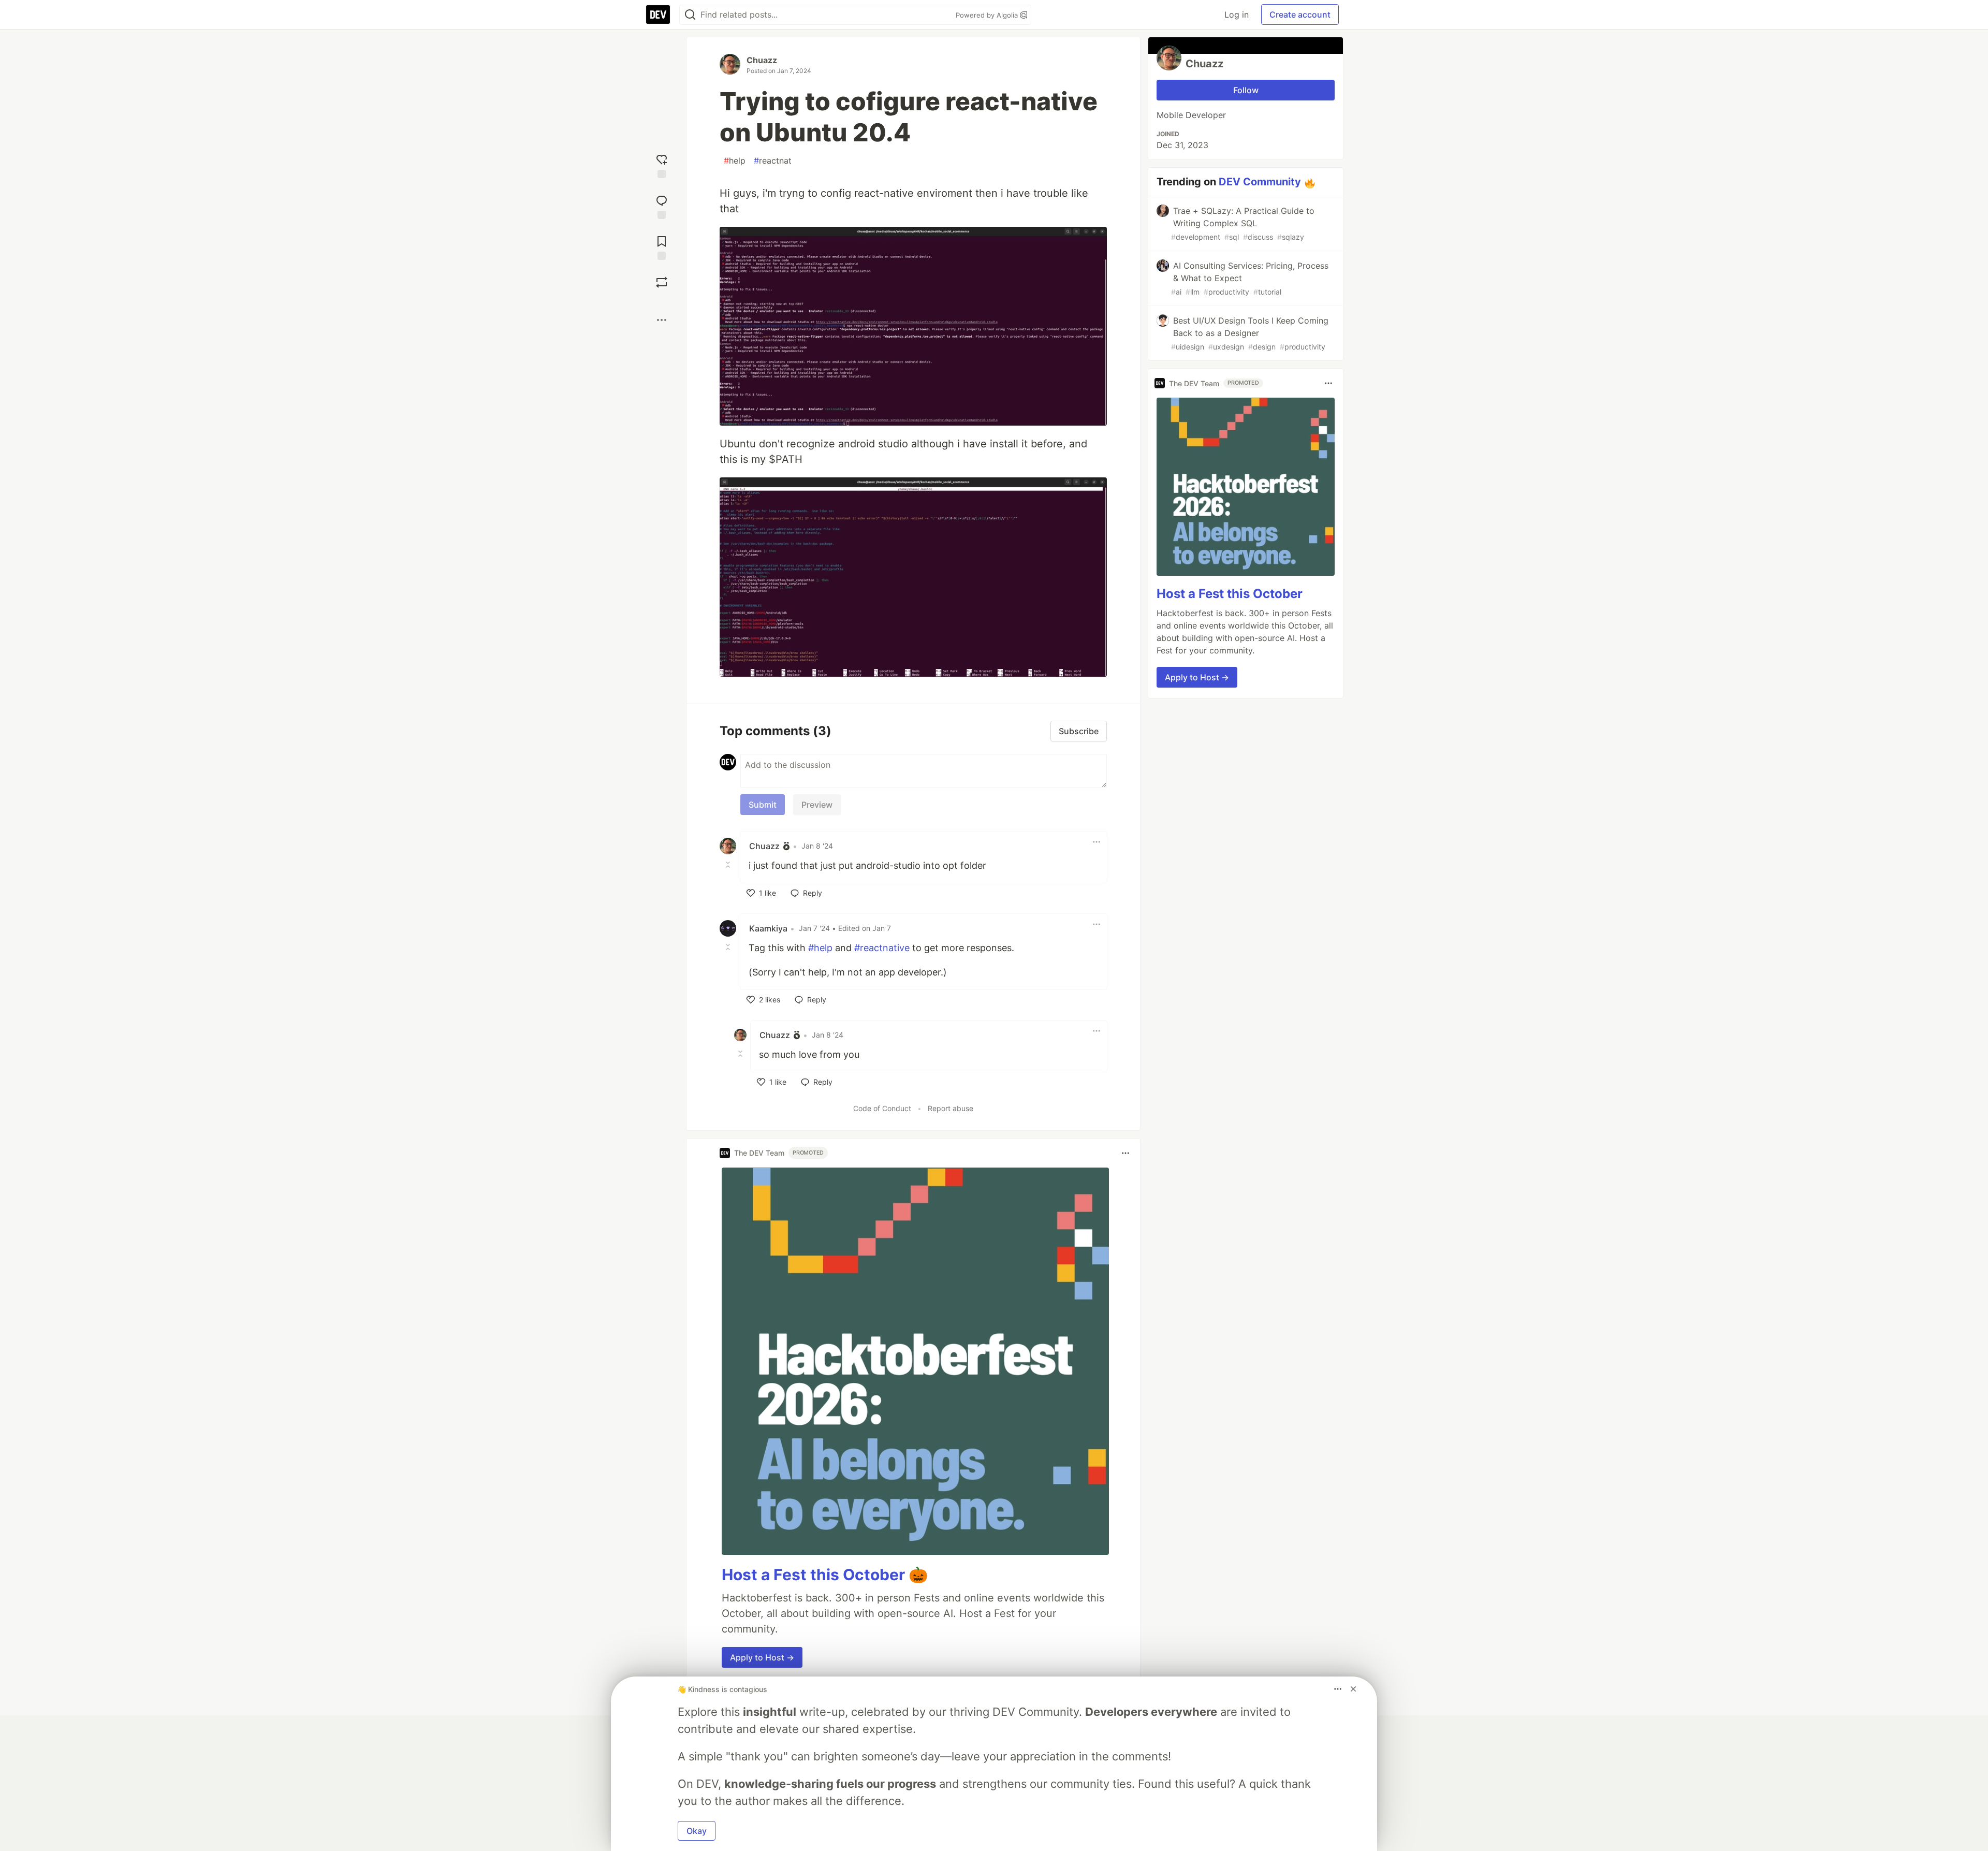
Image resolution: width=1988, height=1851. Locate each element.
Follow (1246, 90)
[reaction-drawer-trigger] (662, 165)
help (735, 161)
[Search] (690, 15)
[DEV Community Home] (658, 14)
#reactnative (882, 948)
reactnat (773, 161)
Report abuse (951, 1108)
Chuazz (762, 60)
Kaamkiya (768, 928)
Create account (1300, 14)
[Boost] (662, 282)
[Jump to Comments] (662, 206)
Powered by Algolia (988, 15)
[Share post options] (662, 320)
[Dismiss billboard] (1353, 1689)
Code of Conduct (882, 1108)
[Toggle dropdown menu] (1097, 842)
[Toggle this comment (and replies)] (729, 865)
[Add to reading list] (662, 247)
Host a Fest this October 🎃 (825, 1575)
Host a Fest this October (1230, 594)
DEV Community (1260, 182)
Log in (1237, 14)
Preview (817, 805)
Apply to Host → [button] (762, 1657)
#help (820, 948)
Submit (763, 805)
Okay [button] (697, 1831)
